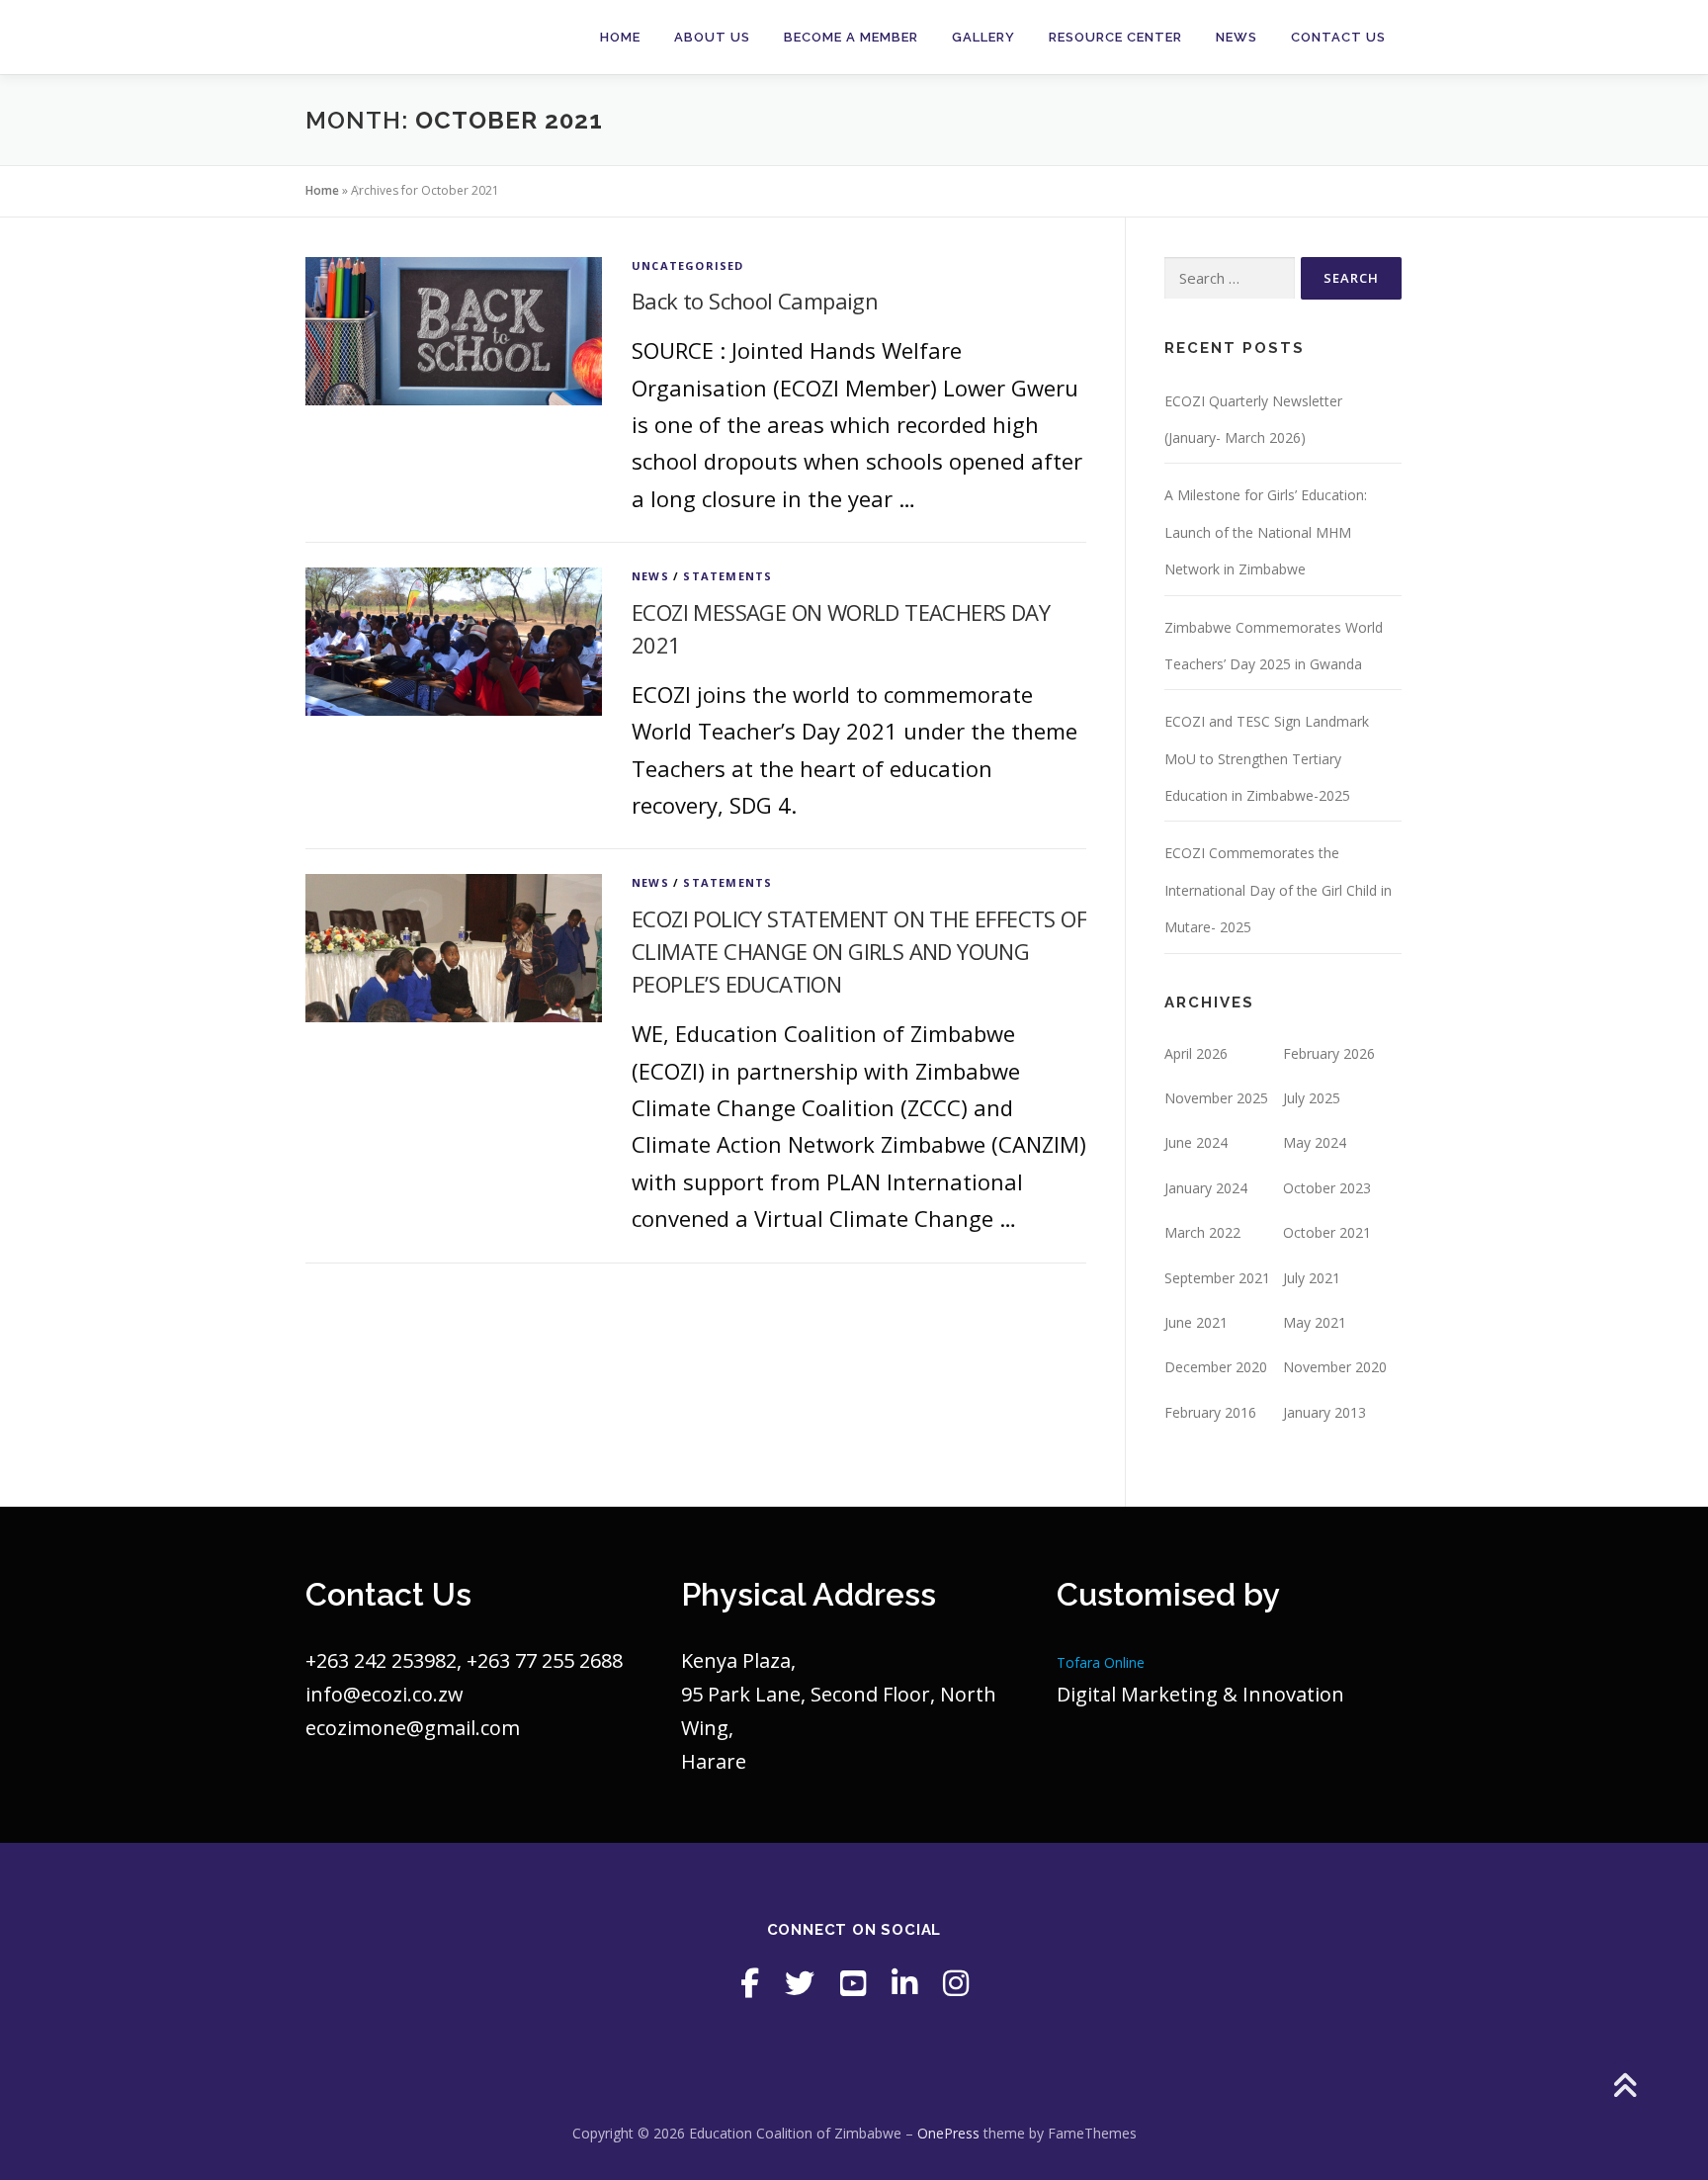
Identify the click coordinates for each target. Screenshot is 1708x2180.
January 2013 (1324, 1412)
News (1237, 37)
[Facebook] (750, 1983)
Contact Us (1338, 37)
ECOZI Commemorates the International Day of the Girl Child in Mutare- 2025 (1278, 890)
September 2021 (1217, 1278)
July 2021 (1312, 1278)
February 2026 (1329, 1053)
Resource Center (1115, 37)
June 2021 (1196, 1322)
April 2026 (1196, 1053)
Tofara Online (1101, 1662)
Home (620, 37)
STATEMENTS (727, 576)
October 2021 (1327, 1232)
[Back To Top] (1624, 2088)
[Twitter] (800, 1983)
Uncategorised (688, 265)
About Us (712, 37)
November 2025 (1216, 1098)
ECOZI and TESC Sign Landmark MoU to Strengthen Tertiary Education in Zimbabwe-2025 (1267, 758)
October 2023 (1327, 1188)
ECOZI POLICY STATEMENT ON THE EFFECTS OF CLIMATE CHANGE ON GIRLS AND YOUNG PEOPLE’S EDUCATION (859, 951)
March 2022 (1202, 1232)
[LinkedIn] (904, 1983)
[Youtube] (853, 1983)
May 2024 (1315, 1142)
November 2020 (1335, 1367)
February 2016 (1210, 1412)
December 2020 (1216, 1367)
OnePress (948, 2133)
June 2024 (1196, 1142)
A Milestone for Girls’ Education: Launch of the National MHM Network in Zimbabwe (1266, 532)
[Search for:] (1230, 278)
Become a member (851, 37)
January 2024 (1206, 1188)
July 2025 (1312, 1098)
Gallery (983, 37)
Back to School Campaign (755, 301)
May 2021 (1315, 1322)
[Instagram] (956, 1983)
